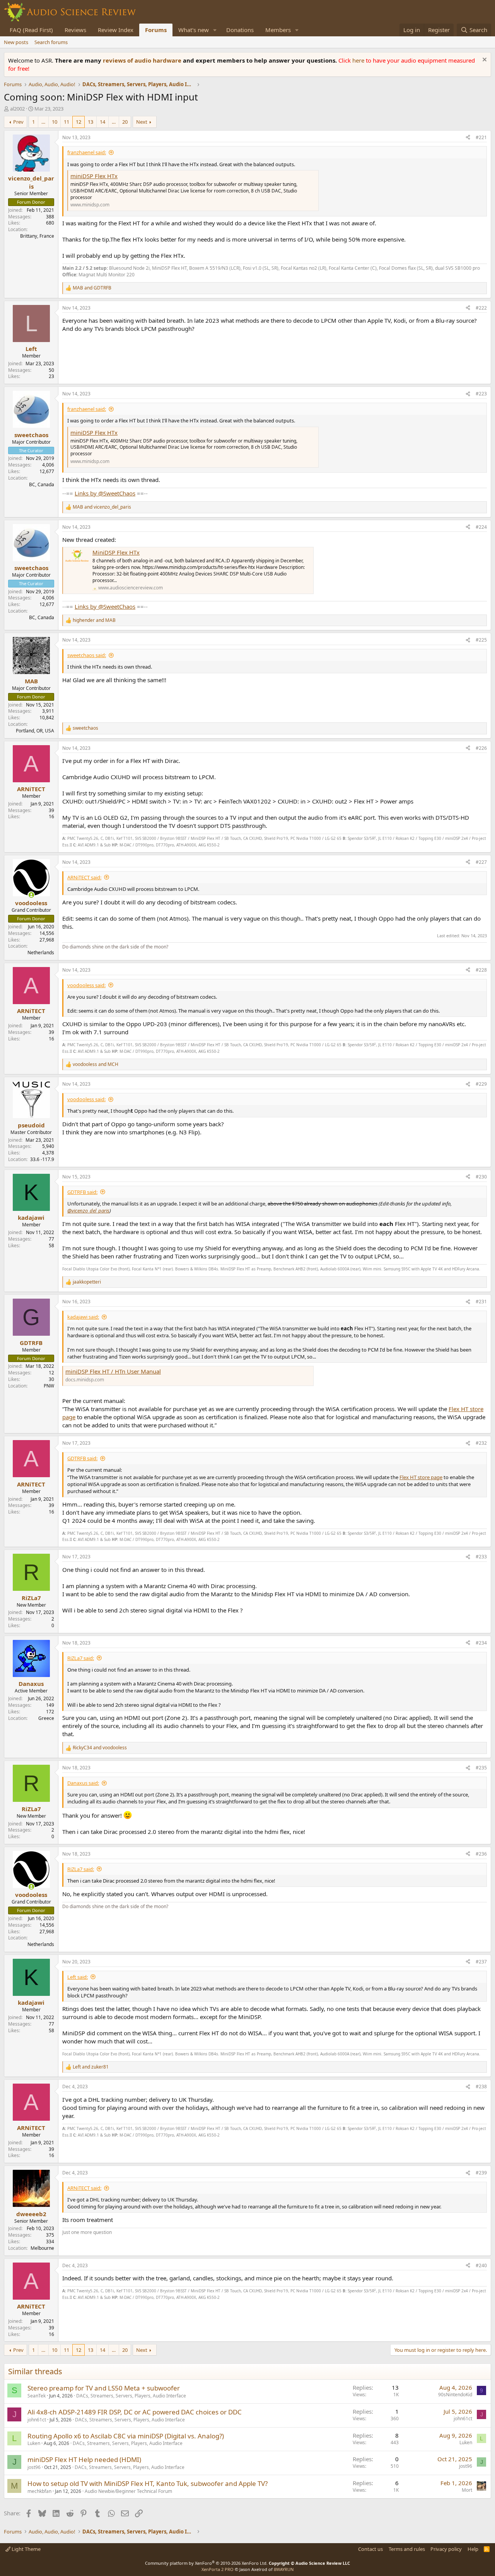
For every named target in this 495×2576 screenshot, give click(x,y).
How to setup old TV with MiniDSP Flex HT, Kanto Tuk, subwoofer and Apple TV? (148, 2483)
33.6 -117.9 (42, 1159)
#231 (481, 1302)
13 (90, 122)
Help (473, 2549)
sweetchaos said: (87, 655)
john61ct (37, 2420)
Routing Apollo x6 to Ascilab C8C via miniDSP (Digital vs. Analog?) (126, 2436)
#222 (481, 308)
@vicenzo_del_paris (88, 1211)
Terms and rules (407, 2549)
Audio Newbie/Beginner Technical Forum (128, 2491)
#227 (481, 862)
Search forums (51, 42)
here (359, 60)
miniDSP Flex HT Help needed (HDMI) (84, 2459)
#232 (481, 1443)
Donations (240, 30)
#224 (481, 527)
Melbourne (42, 2248)
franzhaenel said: (87, 152)
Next (142, 122)
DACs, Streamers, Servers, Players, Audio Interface (131, 2396)
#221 (481, 137)
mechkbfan (39, 2491)
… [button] (43, 122)
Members (278, 30)
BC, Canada (42, 484)
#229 (481, 1084)
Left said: (78, 1977)
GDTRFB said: (82, 1192)
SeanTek (37, 2396)
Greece (46, 1718)
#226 (481, 748)
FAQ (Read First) (31, 30)
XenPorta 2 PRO (218, 2569)
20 (125, 122)
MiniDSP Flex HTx (116, 552)
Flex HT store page (421, 1477)
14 (102, 122)
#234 (481, 1643)
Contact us (370, 2549)
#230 (481, 1177)
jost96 (34, 2467)
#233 (481, 1557)
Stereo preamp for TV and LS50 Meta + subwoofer (104, 2388)
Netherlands (41, 953)
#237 (481, 1962)
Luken (34, 2443)
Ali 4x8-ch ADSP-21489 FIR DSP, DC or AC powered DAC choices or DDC (135, 2412)
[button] (215, 30)
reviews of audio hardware (143, 60)
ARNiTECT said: (84, 877)
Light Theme (26, 2549)
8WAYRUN (284, 2569)
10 (55, 122)
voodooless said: (86, 985)
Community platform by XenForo (206, 2563)
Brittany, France (37, 236)
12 (79, 122)
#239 (481, 2173)
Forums (156, 30)
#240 (481, 2265)
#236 (481, 1854)
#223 (481, 394)
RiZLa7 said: (81, 1658)
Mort (467, 2490)
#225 (481, 640)
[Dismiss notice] (484, 60)
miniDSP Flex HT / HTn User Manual (113, 1371)
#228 (481, 970)
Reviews (75, 30)
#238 (481, 2087)
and (92, 288)
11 (67, 122)
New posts (16, 42)
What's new (194, 30)
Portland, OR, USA (35, 731)
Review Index (116, 30)
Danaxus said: (83, 1783)
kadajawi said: (83, 1317)
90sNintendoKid (455, 2395)
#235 (481, 1768)
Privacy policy (446, 2549)
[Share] (468, 138)
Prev (18, 122)
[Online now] (31, 895)
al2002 (17, 109)
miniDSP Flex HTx (94, 176)
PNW (49, 1386)
